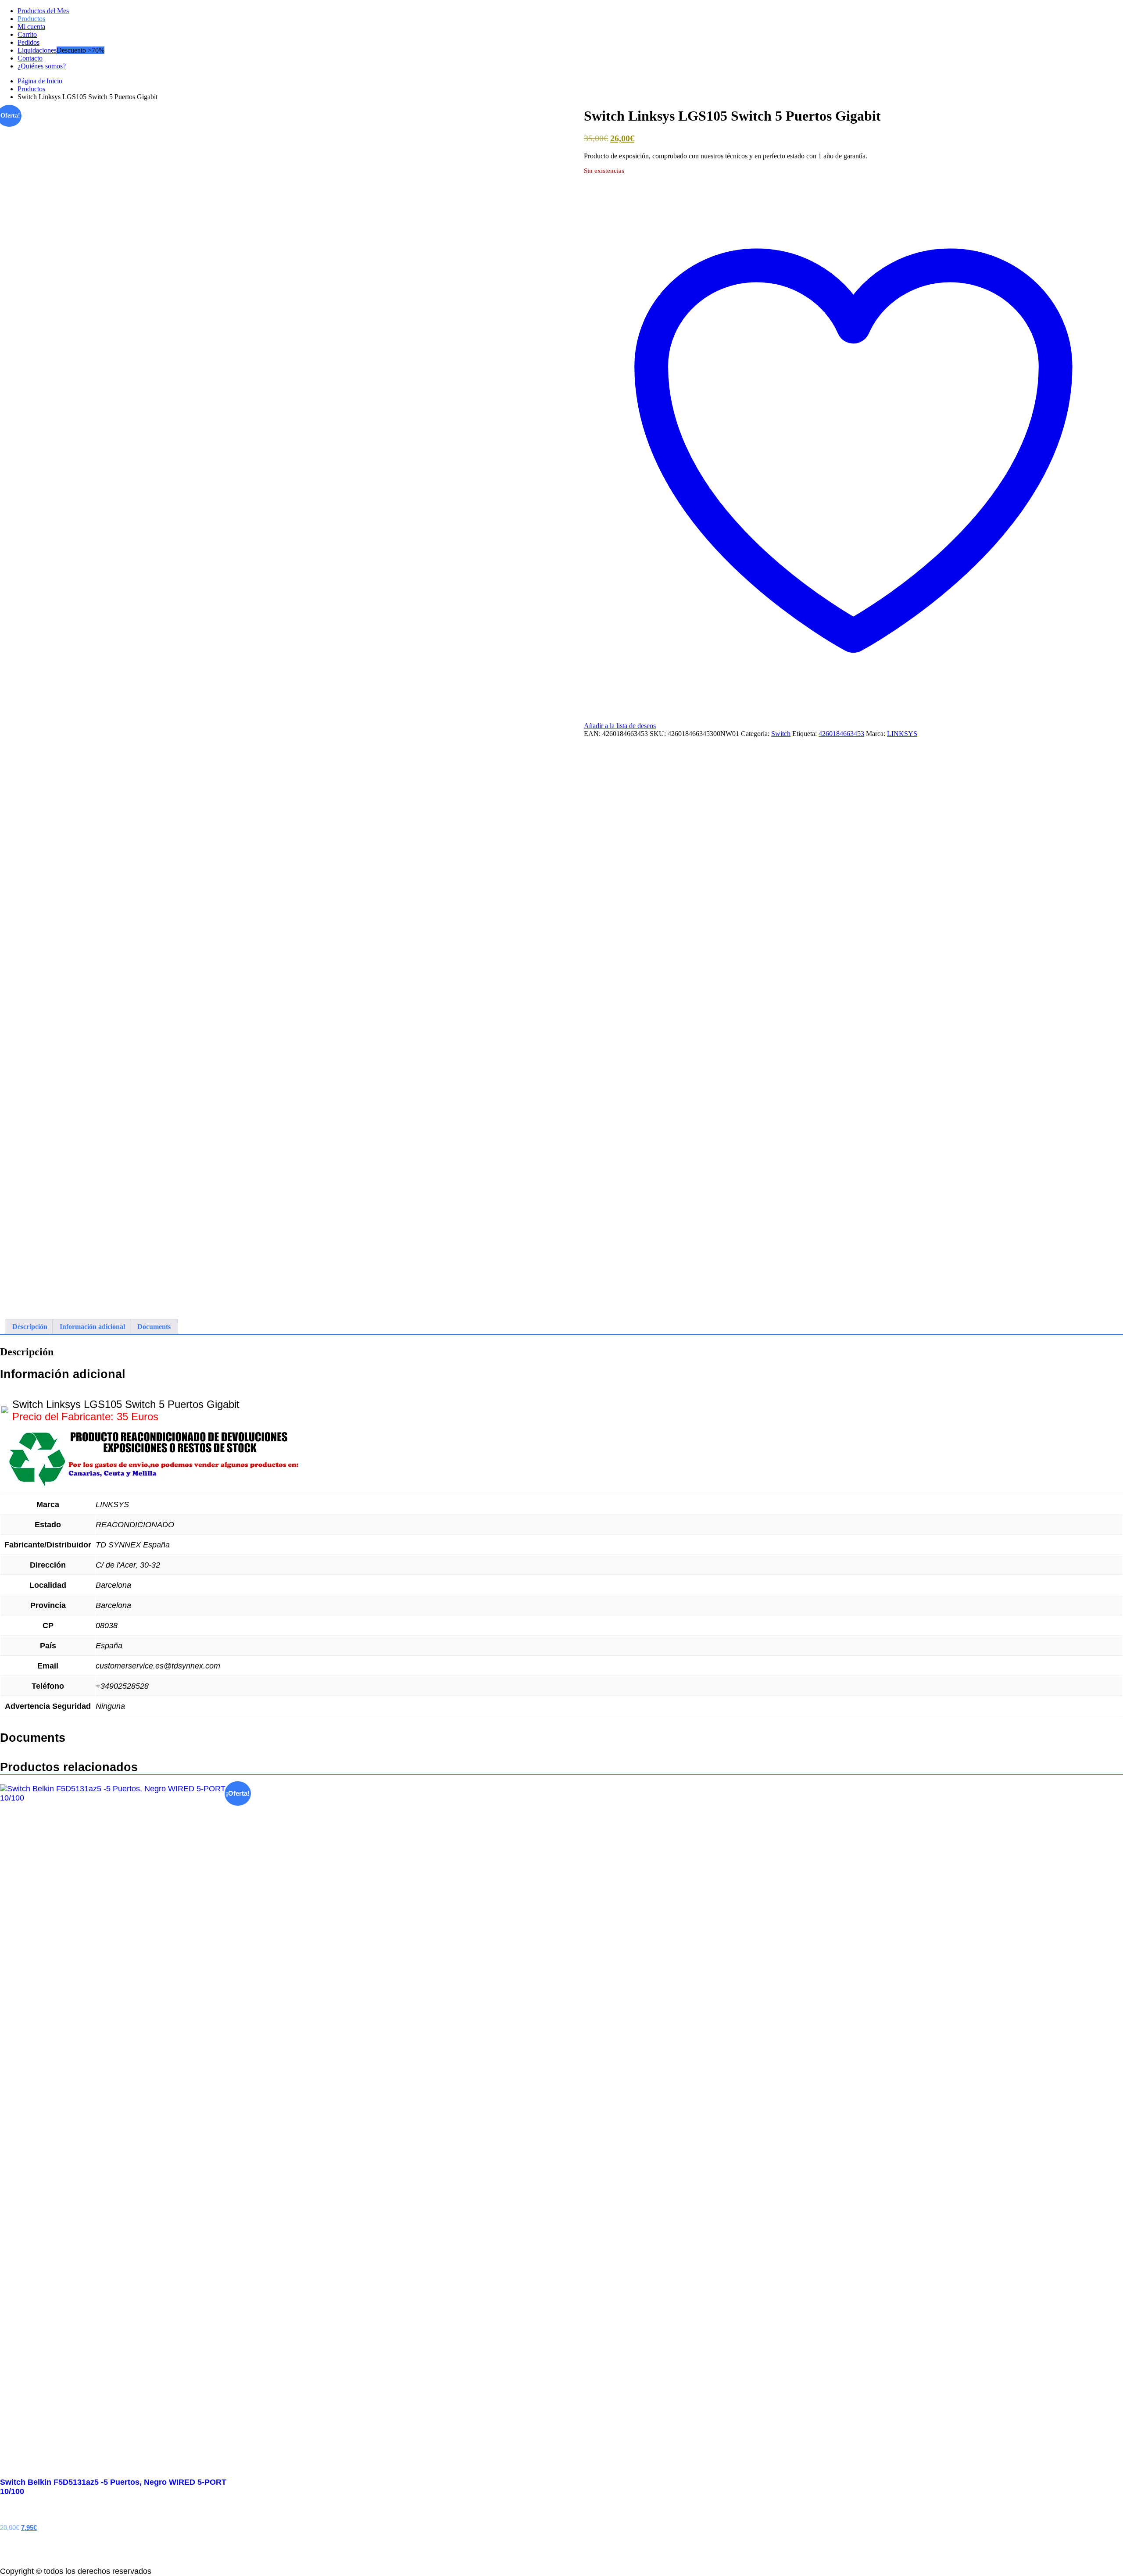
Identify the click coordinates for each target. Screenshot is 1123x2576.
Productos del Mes (43, 11)
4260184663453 (841, 734)
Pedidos (29, 42)
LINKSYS (902, 734)
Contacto (30, 58)
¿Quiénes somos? (42, 66)
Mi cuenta (31, 27)
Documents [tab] (154, 1327)
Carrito (27, 34)
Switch (781, 734)
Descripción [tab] (30, 1327)
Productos (31, 19)
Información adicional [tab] (92, 1327)
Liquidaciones (37, 50)
